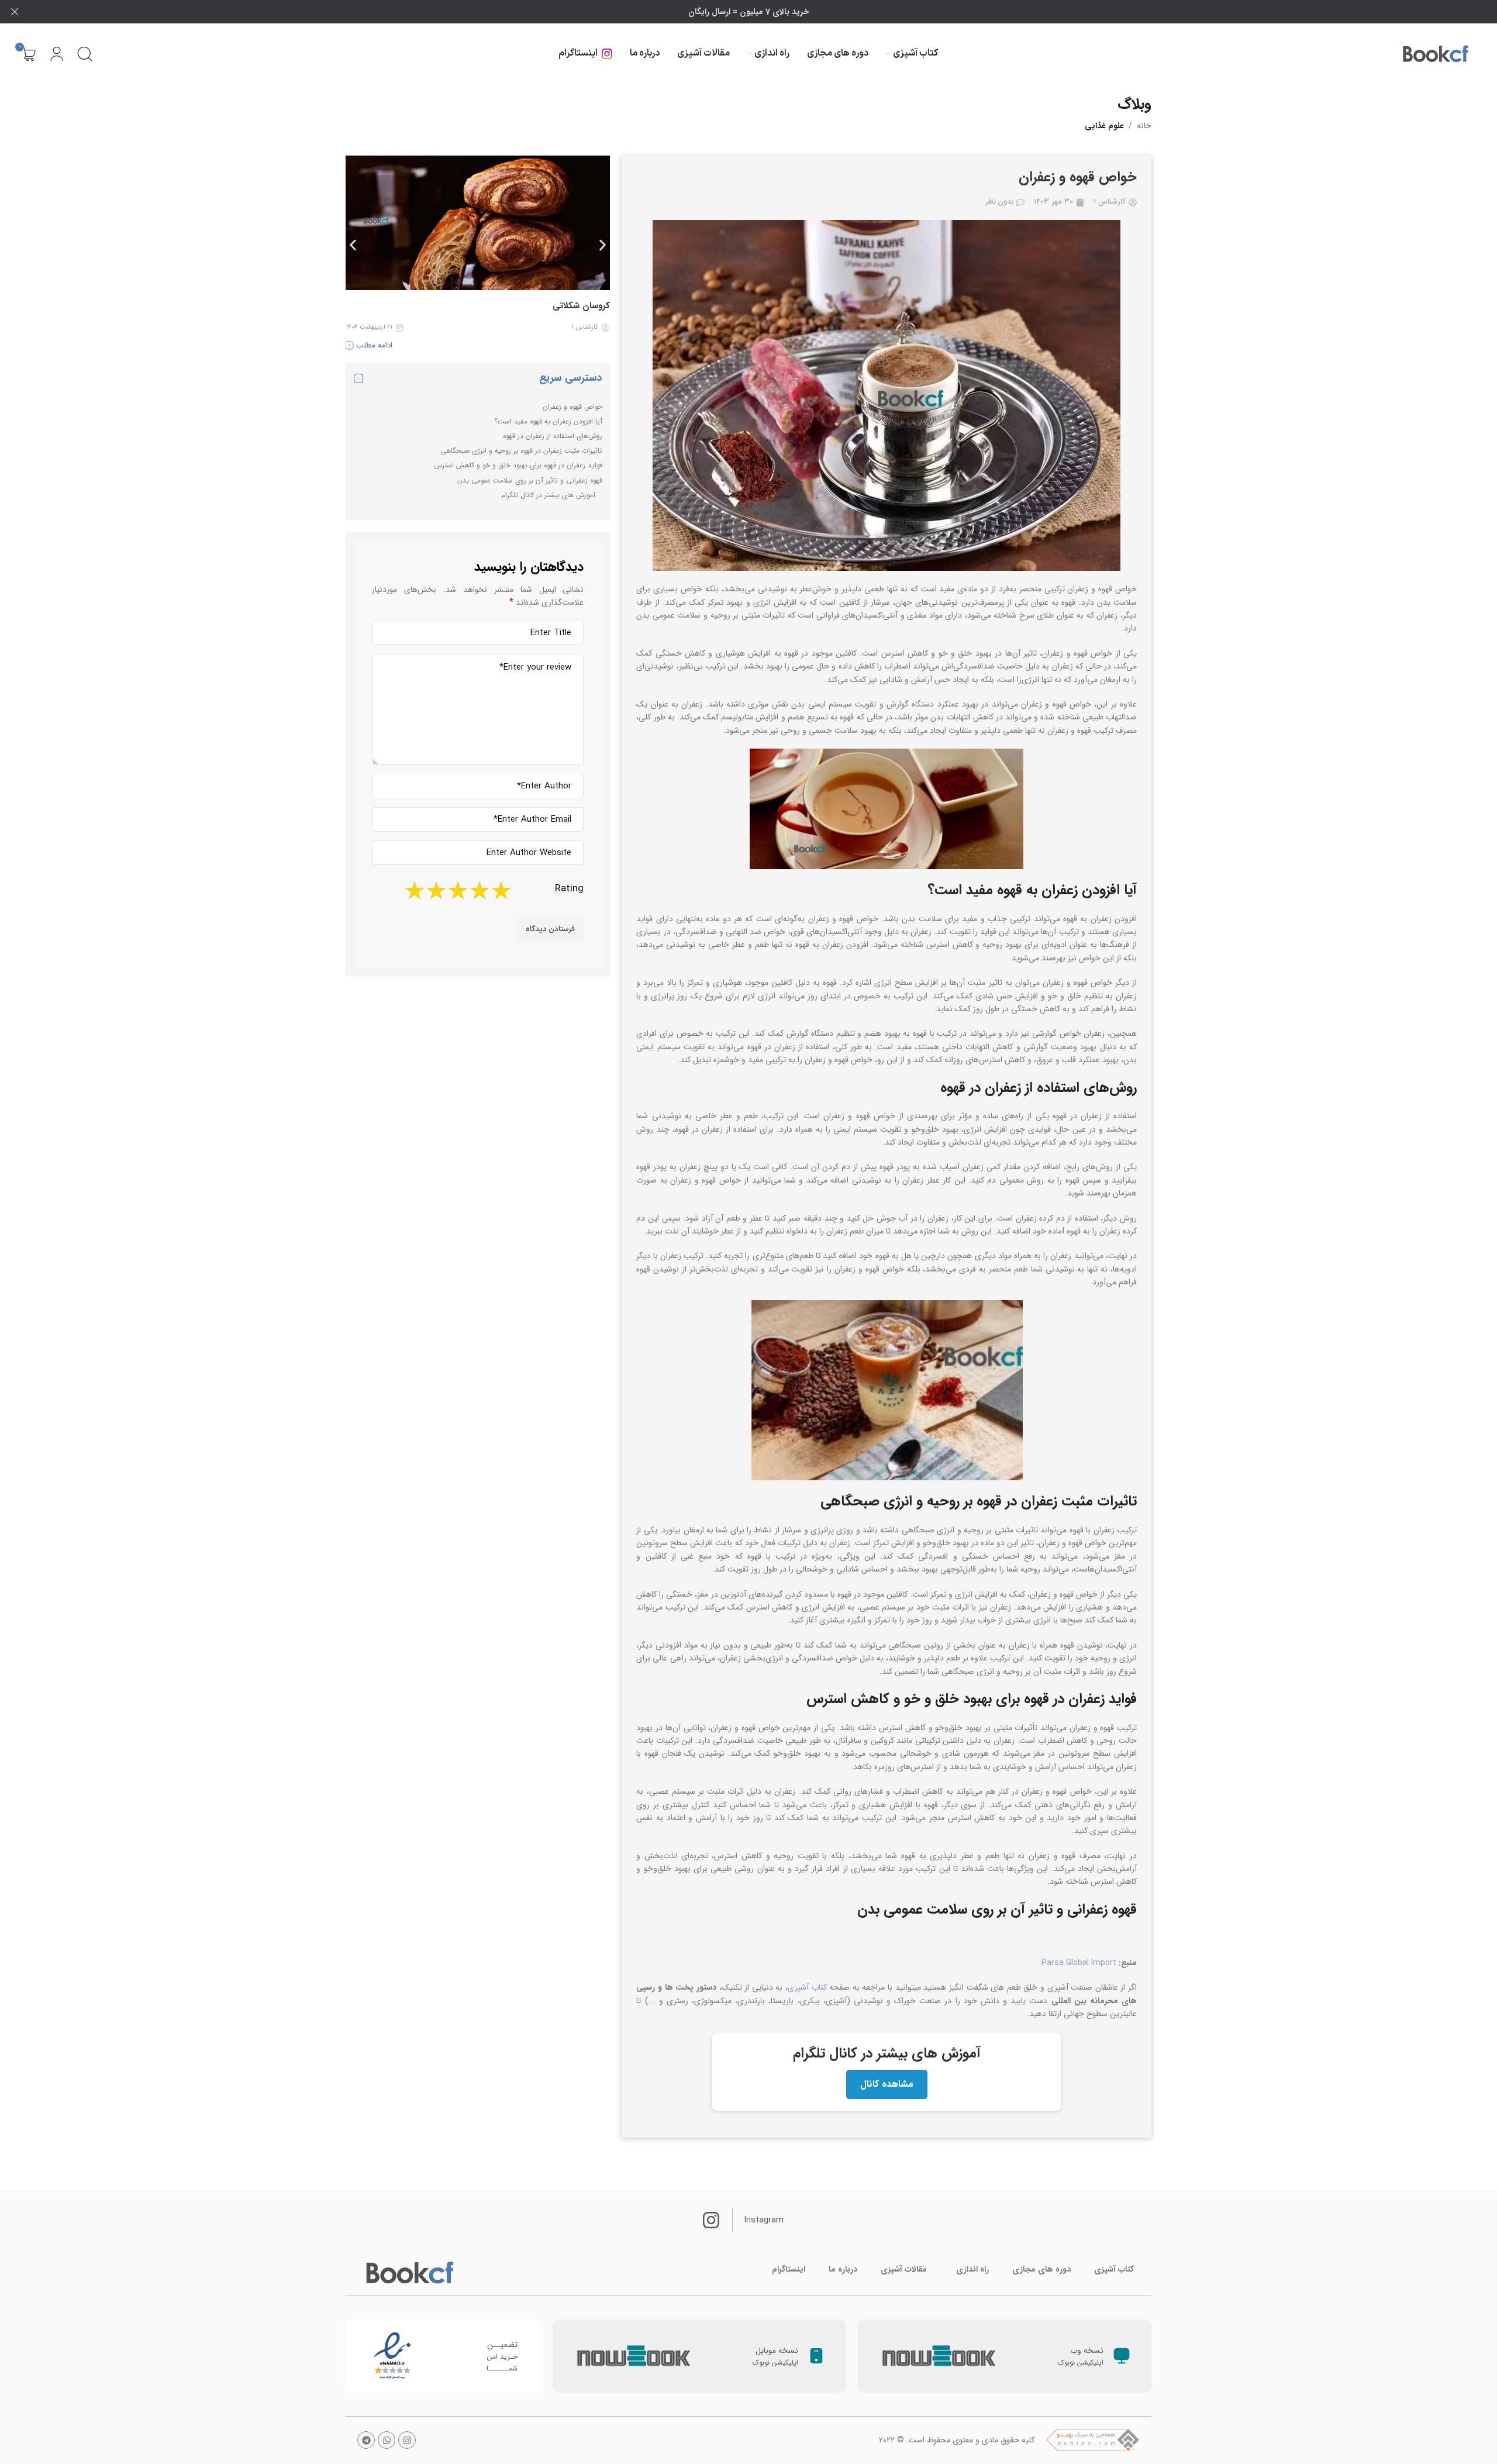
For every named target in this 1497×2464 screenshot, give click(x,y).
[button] (353, 245)
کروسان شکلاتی (581, 306)
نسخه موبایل (777, 2351)
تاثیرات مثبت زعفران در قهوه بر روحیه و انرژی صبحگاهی (521, 451)
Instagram (764, 2220)
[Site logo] (1436, 54)
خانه (1144, 126)
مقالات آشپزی (904, 2269)
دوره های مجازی (1041, 2269)
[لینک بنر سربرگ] (766, 12)
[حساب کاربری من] (57, 54)
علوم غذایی (1104, 126)
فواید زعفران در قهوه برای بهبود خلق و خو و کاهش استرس (518, 465)
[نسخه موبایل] (816, 2356)
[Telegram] (366, 2440)
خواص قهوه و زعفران (572, 407)
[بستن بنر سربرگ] (15, 12)
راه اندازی (972, 2269)
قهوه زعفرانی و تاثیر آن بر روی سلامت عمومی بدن (530, 480)
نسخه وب (1087, 2351)
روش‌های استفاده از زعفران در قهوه (553, 436)
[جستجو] (85, 54)
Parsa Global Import (1079, 1963)
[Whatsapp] (387, 2440)
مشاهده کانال (887, 2084)
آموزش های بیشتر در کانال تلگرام (548, 495)
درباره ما (843, 2269)
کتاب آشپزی (807, 1987)
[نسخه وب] (1122, 2356)
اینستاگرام (789, 2269)
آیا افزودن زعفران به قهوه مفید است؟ (548, 421)
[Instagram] (407, 2440)
